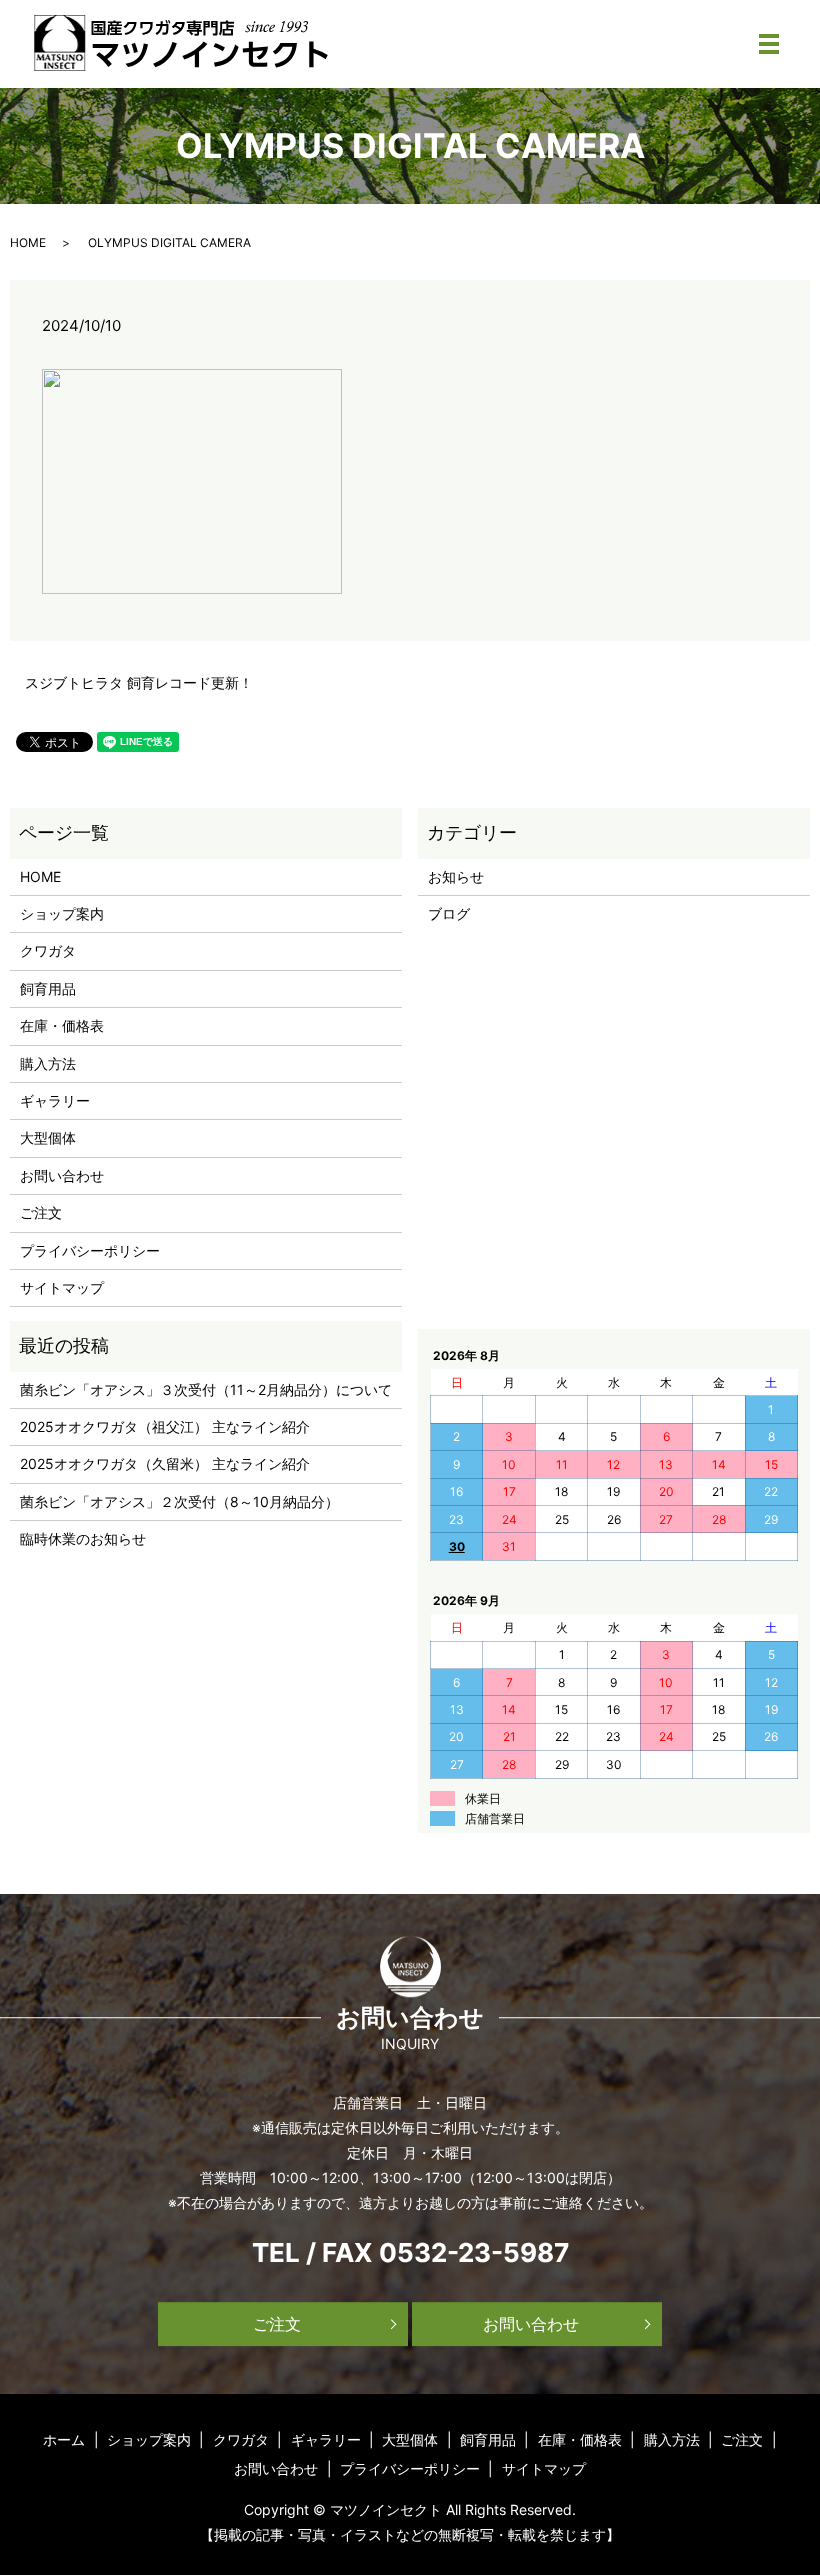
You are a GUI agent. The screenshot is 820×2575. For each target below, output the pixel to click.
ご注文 (41, 1212)
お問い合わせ (62, 1175)
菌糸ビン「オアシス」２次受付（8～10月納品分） (179, 1501)
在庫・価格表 (62, 1025)
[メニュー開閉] (769, 44)
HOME (28, 242)
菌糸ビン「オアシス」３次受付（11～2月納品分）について (206, 1389)
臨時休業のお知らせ (83, 1538)
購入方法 (48, 1063)
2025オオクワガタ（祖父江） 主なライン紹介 (165, 1426)
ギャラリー (55, 1100)
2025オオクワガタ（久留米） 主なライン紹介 (165, 1463)
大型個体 (48, 1137)
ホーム (64, 2439)
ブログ (449, 913)
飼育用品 (48, 988)
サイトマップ (62, 1287)
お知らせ (456, 876)
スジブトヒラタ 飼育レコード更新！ (139, 682)
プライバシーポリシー (90, 1250)
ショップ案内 (62, 913)
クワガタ (48, 950)
